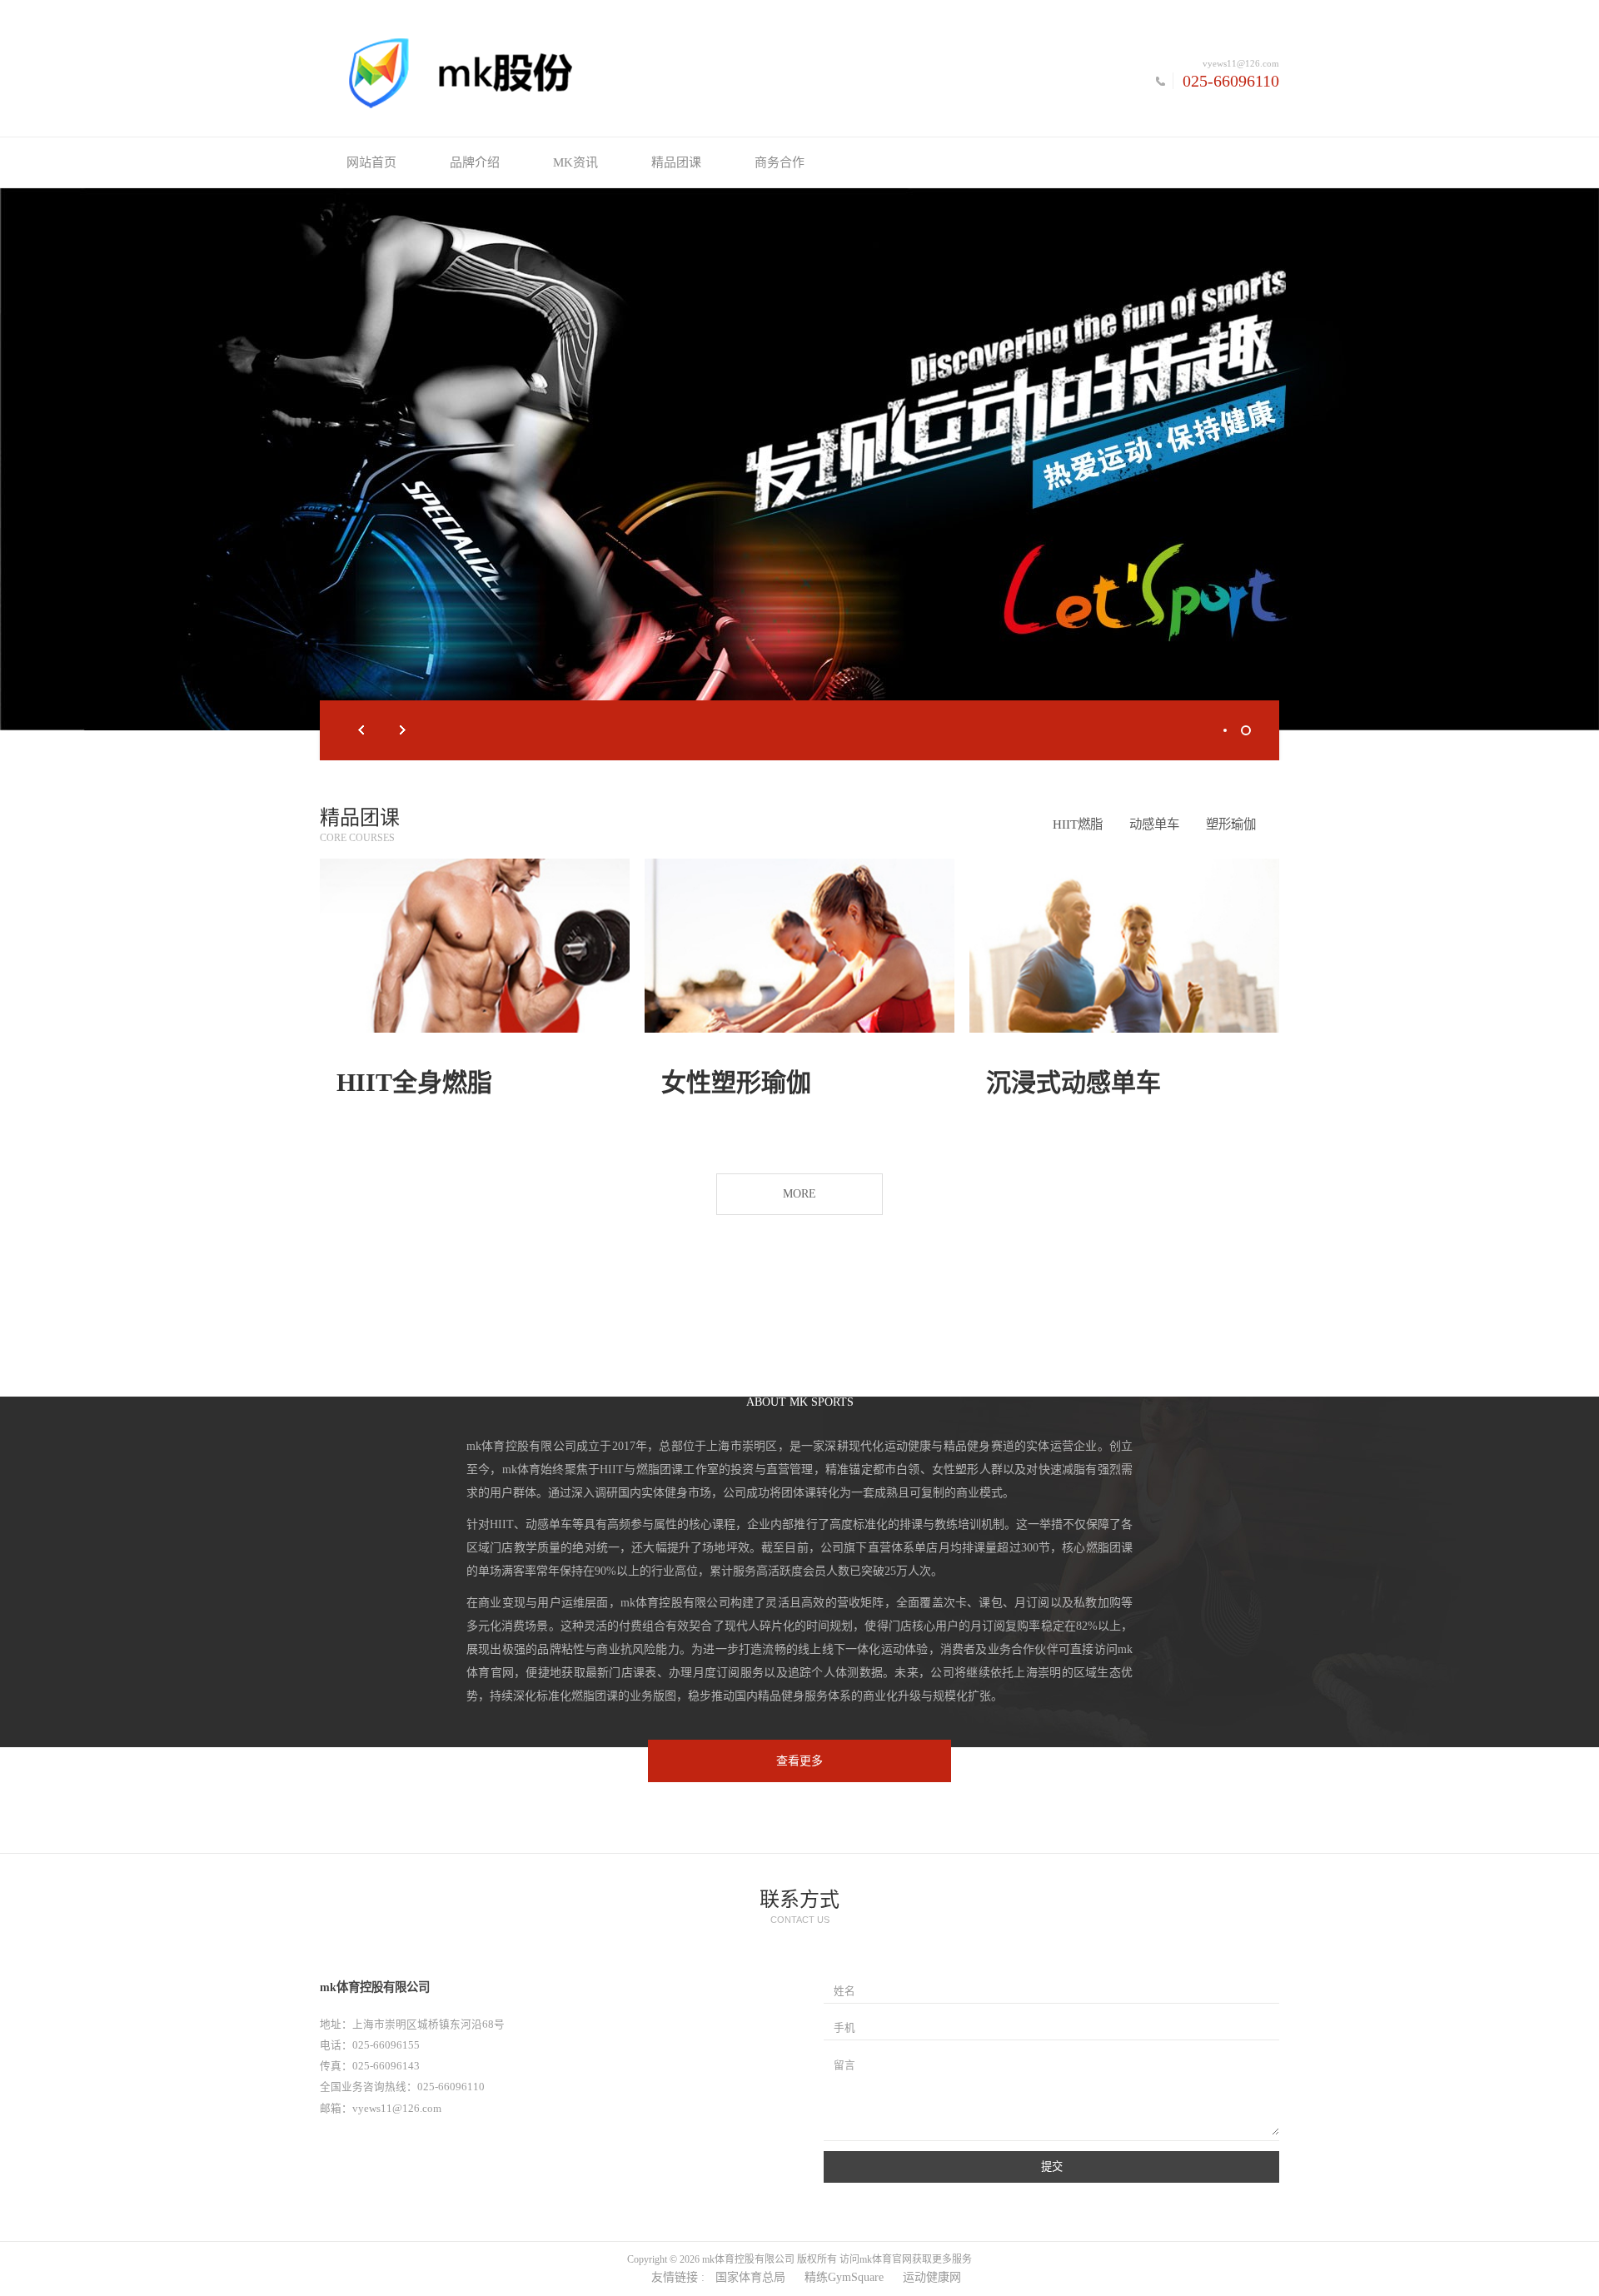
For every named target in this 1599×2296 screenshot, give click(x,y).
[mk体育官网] (560, 72)
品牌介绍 (475, 162)
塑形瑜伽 (1231, 824)
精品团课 (676, 162)
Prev (361, 730)
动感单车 (1154, 824)
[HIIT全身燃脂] (475, 946)
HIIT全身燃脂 (414, 1082)
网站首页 (371, 162)
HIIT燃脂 (1078, 824)
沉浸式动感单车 (1073, 1082)
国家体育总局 (750, 2277)
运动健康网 (932, 2277)
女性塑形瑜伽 (736, 1082)
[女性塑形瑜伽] (799, 946)
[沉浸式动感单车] (1124, 946)
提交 (1052, 2167)
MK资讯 (575, 162)
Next (403, 730)
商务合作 (780, 162)
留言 (844, 2065)
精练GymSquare (844, 2277)
